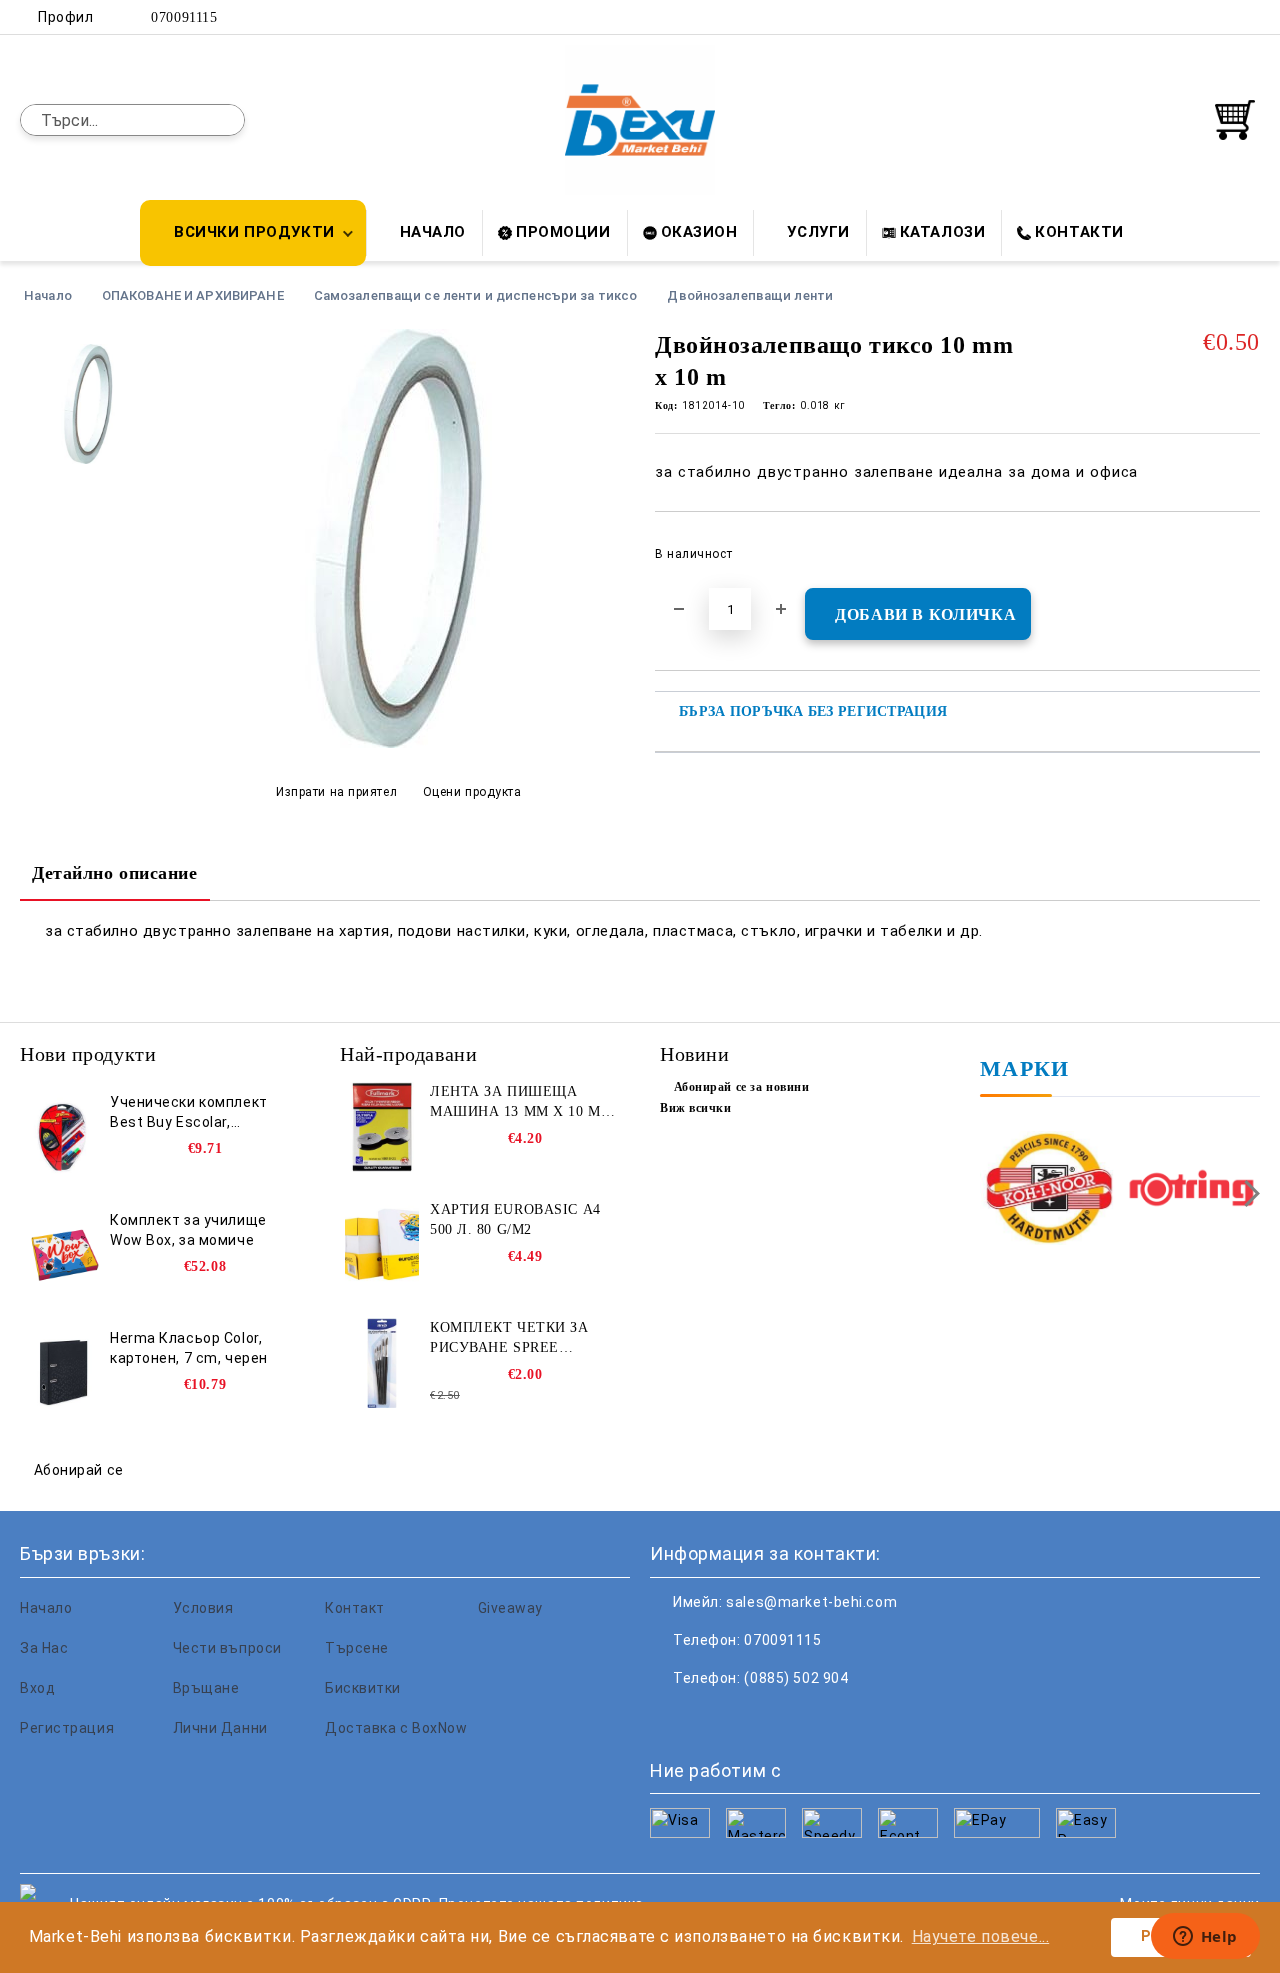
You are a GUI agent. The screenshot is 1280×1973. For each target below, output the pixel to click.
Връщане (206, 1688)
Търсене (357, 1648)
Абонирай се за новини (741, 1087)
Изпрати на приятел (336, 792)
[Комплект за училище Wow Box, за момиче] (62, 1255)
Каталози (942, 232)
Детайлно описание (115, 873)
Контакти (1079, 232)
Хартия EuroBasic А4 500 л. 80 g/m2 (515, 1219)
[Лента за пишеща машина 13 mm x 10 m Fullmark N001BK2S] (382, 1127)
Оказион (699, 232)
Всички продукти (254, 232)
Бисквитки (363, 1688)
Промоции (563, 232)
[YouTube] (1249, 17)
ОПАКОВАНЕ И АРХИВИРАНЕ (193, 295)
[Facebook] (1159, 17)
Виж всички (696, 1108)
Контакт (355, 1608)
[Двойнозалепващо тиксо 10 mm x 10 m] (398, 743)
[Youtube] (798, 1718)
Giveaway (510, 1608)
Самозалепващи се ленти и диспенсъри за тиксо (476, 295)
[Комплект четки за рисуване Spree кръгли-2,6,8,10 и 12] (382, 1363)
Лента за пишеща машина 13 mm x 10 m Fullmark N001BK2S (515, 1103)
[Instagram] (1219, 17)
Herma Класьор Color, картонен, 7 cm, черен (189, 1348)
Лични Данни (220, 1728)
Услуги (818, 232)
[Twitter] (1189, 17)
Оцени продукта (472, 792)
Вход (37, 1688)
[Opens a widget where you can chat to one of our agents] (1205, 1938)
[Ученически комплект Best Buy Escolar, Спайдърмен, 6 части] (62, 1137)
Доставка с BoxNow (396, 1728)
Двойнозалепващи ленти (750, 295)
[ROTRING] (1192, 1190)
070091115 (184, 17)
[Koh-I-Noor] (1049, 1190)
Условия (203, 1608)
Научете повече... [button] (981, 1936)
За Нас (44, 1648)
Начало (433, 232)
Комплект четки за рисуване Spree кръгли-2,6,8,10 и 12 (509, 1339)
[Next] (1246, 1193)
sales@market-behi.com (811, 1602)
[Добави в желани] (1245, 560)
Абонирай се (79, 1470)
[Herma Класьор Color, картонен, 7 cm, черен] (62, 1373)
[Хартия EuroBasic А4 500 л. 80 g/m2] (382, 1245)
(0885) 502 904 (796, 1678)
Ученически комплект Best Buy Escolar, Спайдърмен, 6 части (189, 1113)
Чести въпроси (227, 1648)
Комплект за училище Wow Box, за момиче (188, 1230)
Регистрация (67, 1728)
